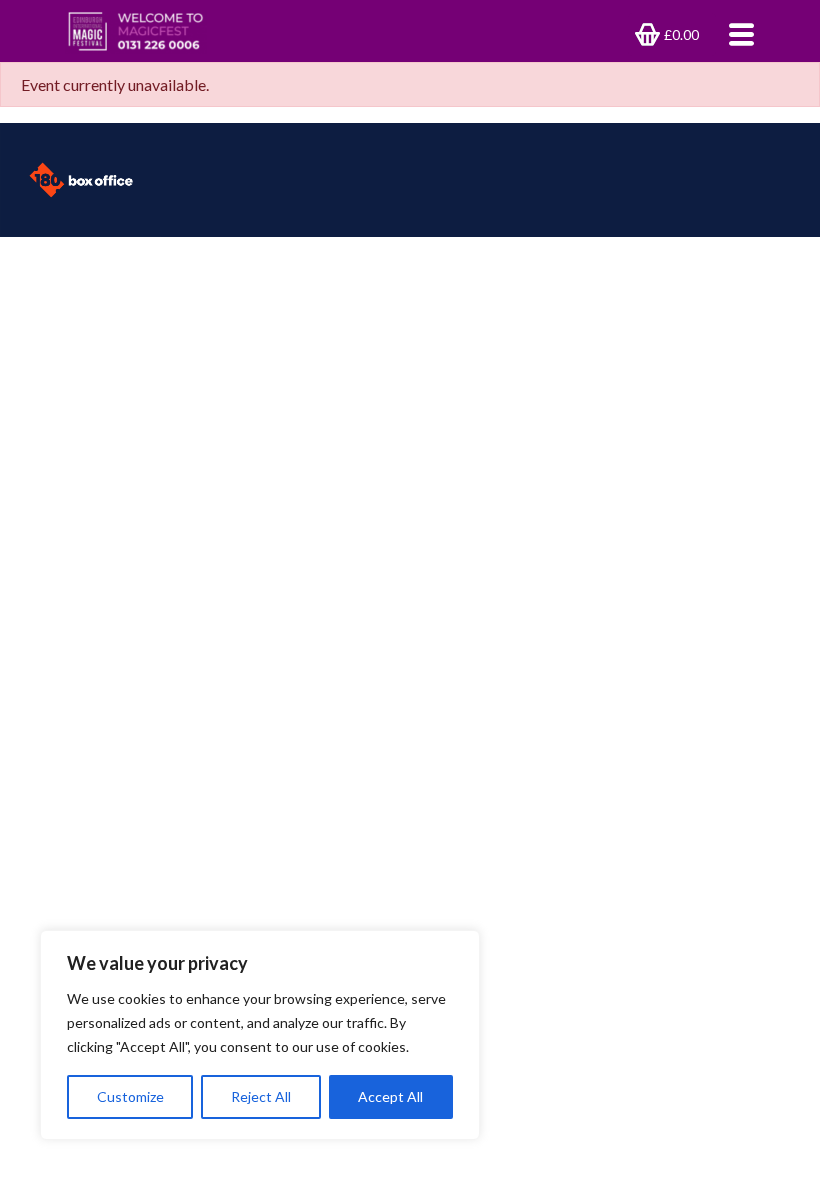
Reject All (261, 1096)
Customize (130, 1096)
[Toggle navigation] (735, 33)
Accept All (390, 1096)
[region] (260, 1035)
